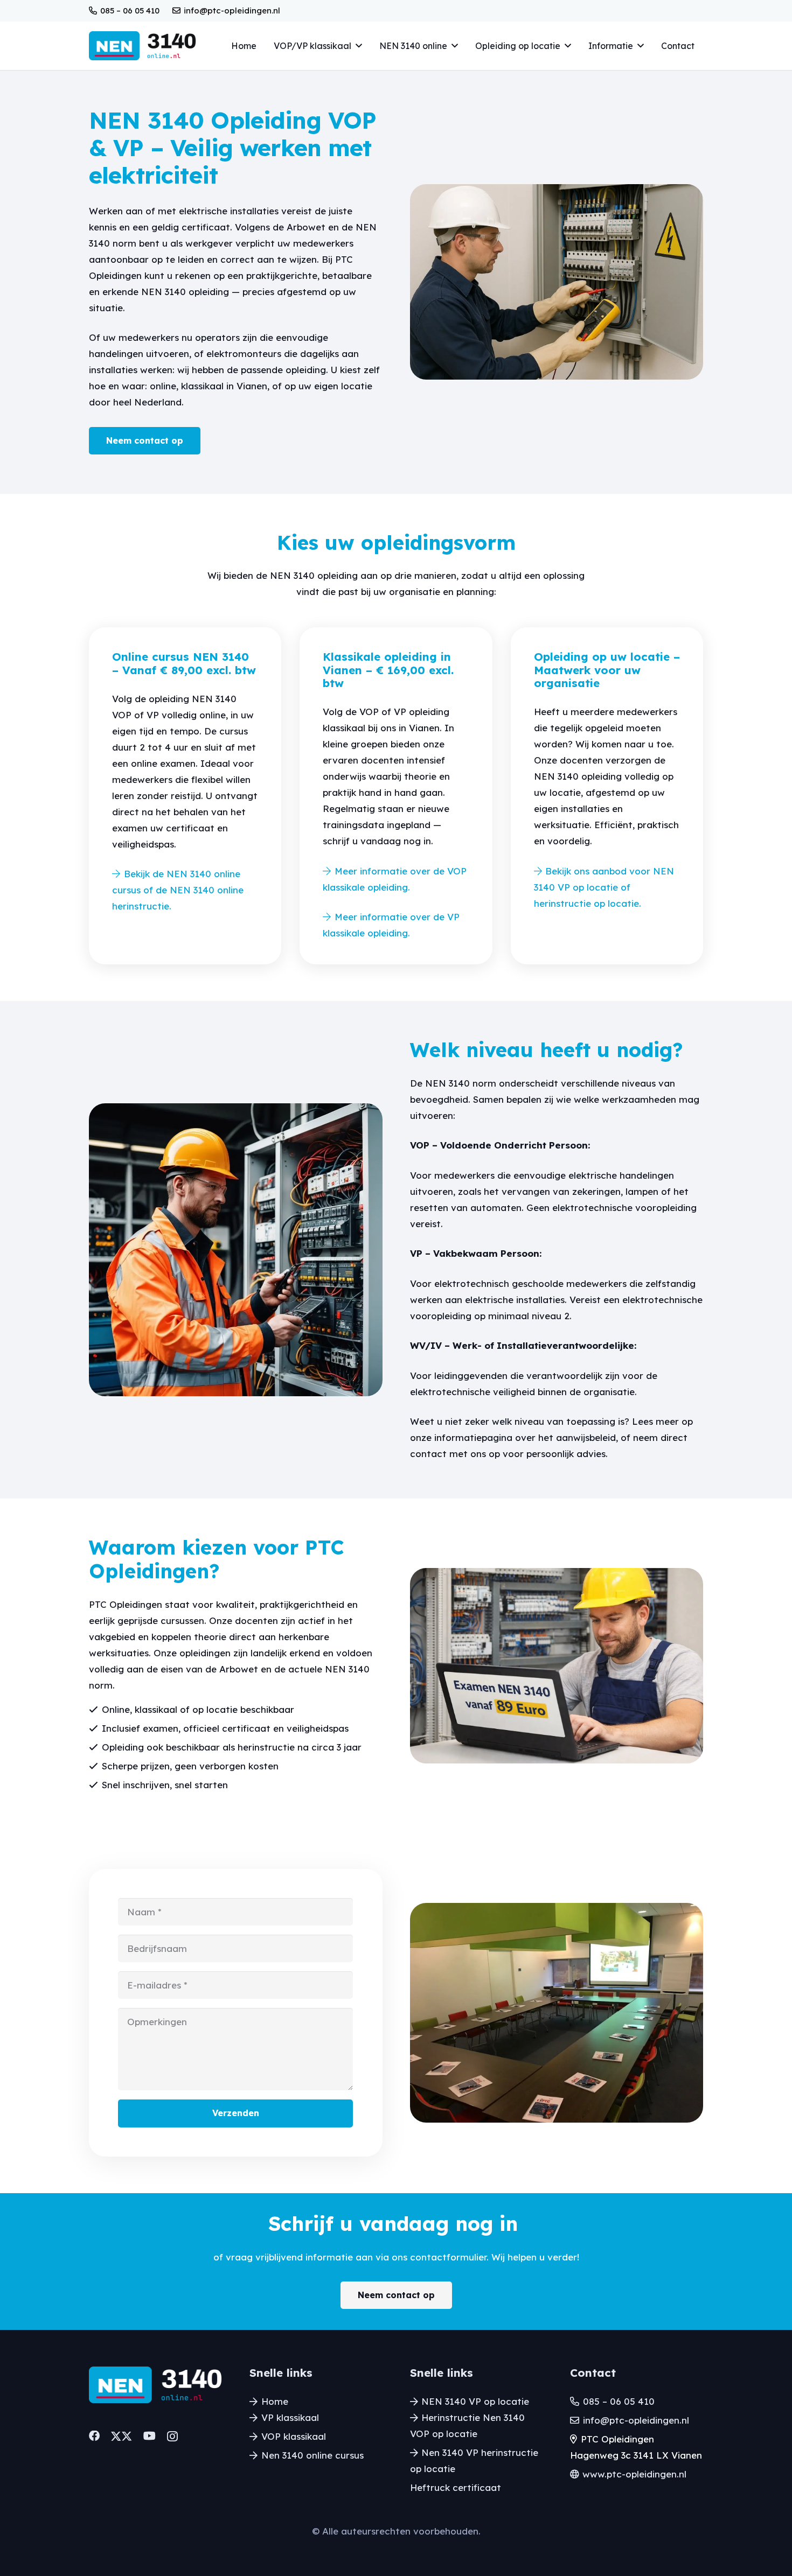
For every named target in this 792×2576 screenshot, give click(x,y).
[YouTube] (150, 2436)
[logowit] (155, 2385)
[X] (121, 2437)
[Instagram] (172, 2437)
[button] (359, 45)
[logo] (143, 46)
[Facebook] (94, 2436)
